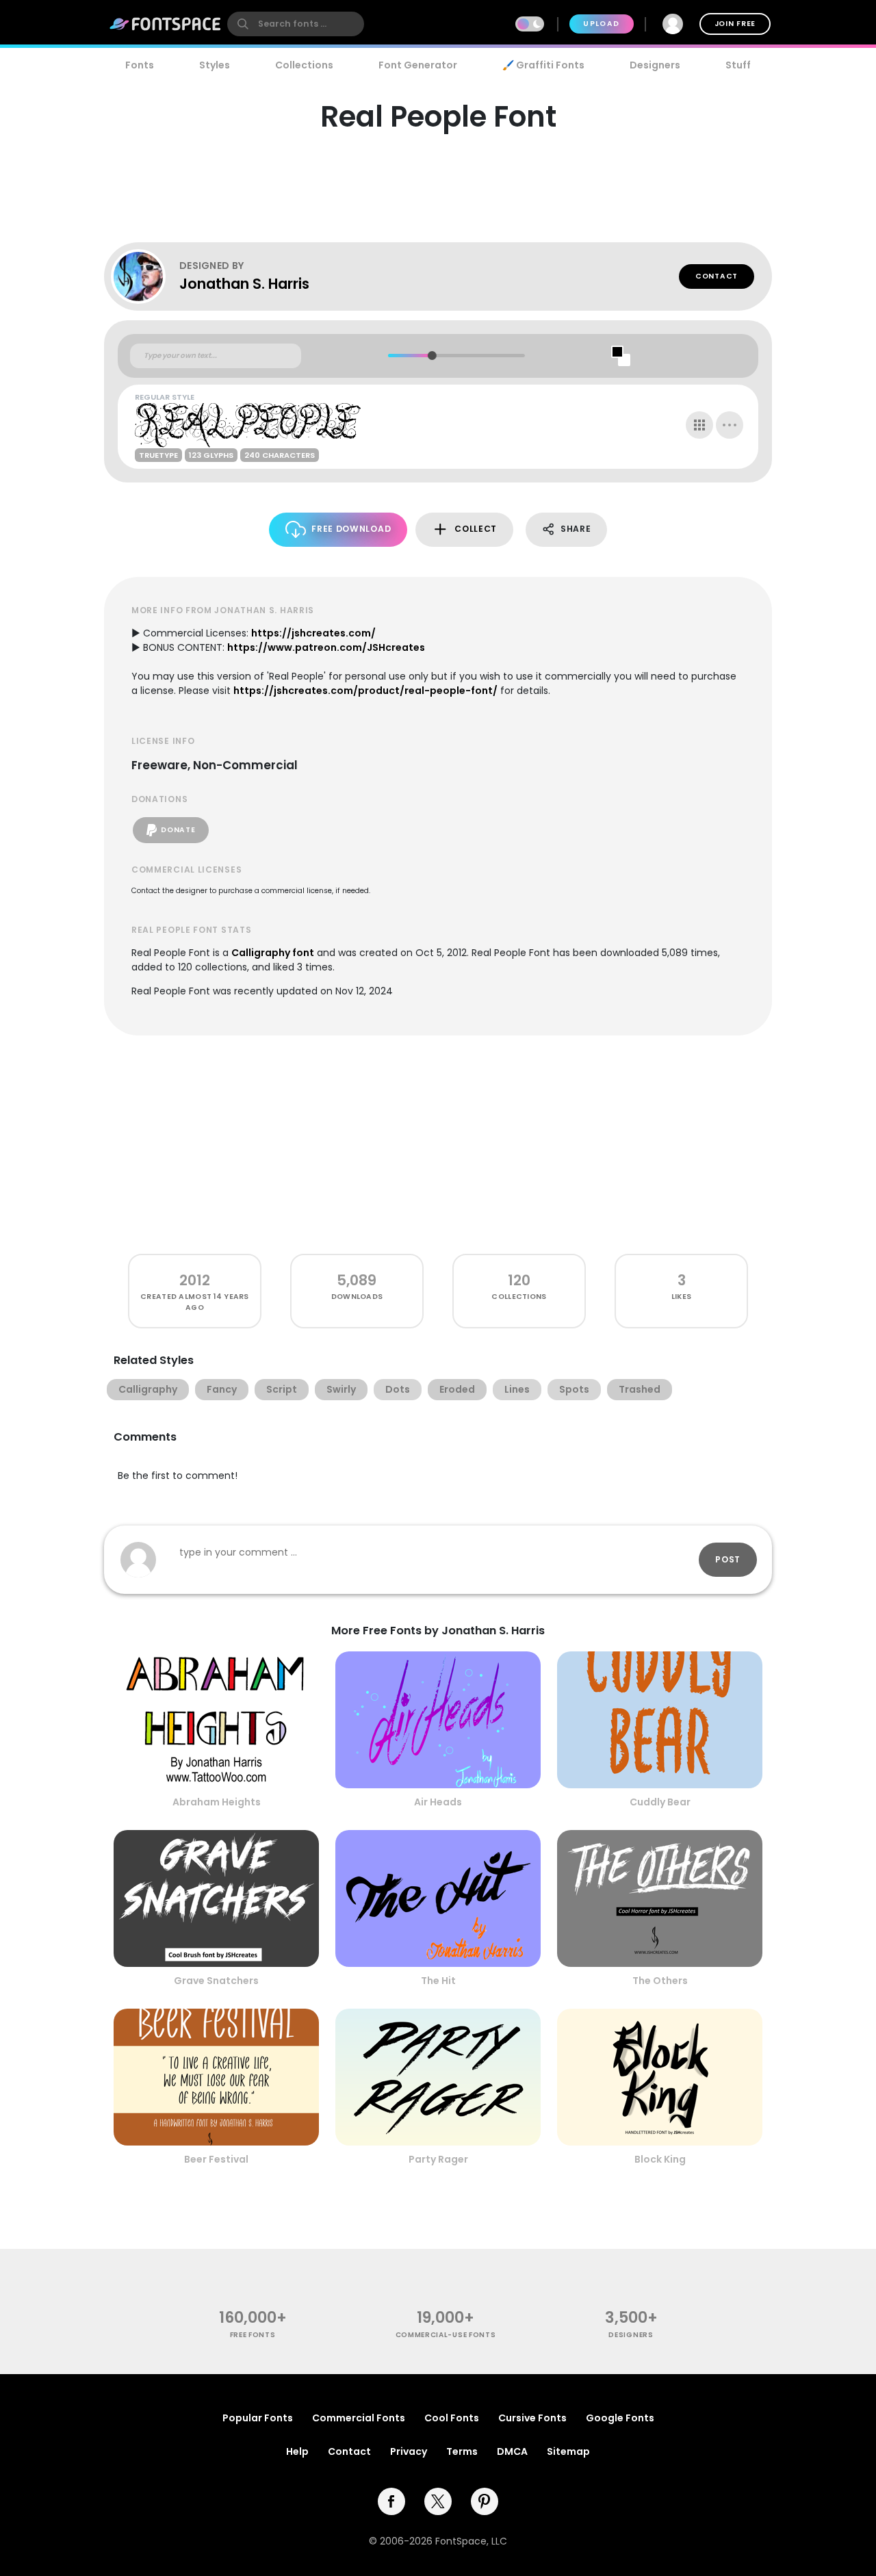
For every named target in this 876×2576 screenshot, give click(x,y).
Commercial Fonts (359, 2418)
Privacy (409, 2451)
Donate (178, 830)
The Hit (438, 1981)
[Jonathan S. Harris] (145, 276)
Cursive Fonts (532, 2418)
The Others (660, 1981)
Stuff (738, 65)
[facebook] (391, 2501)
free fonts (253, 2335)
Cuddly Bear (660, 1802)
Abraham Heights (217, 1802)
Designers (655, 65)
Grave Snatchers (216, 1981)
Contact (717, 276)
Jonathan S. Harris (244, 284)
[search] (296, 24)
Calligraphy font (273, 953)
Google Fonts (620, 2418)
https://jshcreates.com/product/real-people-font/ (365, 691)
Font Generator (418, 65)
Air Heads (438, 1802)
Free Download (351, 529)
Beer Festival (216, 2159)
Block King (660, 2159)
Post (728, 1559)
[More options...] (730, 425)
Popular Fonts (258, 2418)
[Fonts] (166, 24)
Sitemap (568, 2451)
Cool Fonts (452, 2418)
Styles (215, 65)
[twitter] (438, 2501)
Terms (462, 2451)
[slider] (431, 356)
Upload (601, 24)
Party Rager (438, 2159)
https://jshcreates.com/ (313, 633)
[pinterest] (485, 2501)
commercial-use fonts (446, 2335)
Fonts (140, 65)
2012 (195, 1280)
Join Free (735, 24)
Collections (304, 65)
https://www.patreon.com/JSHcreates (326, 647)
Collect (476, 529)
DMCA (512, 2451)
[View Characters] (699, 425)
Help (297, 2451)
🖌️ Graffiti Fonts (543, 65)
